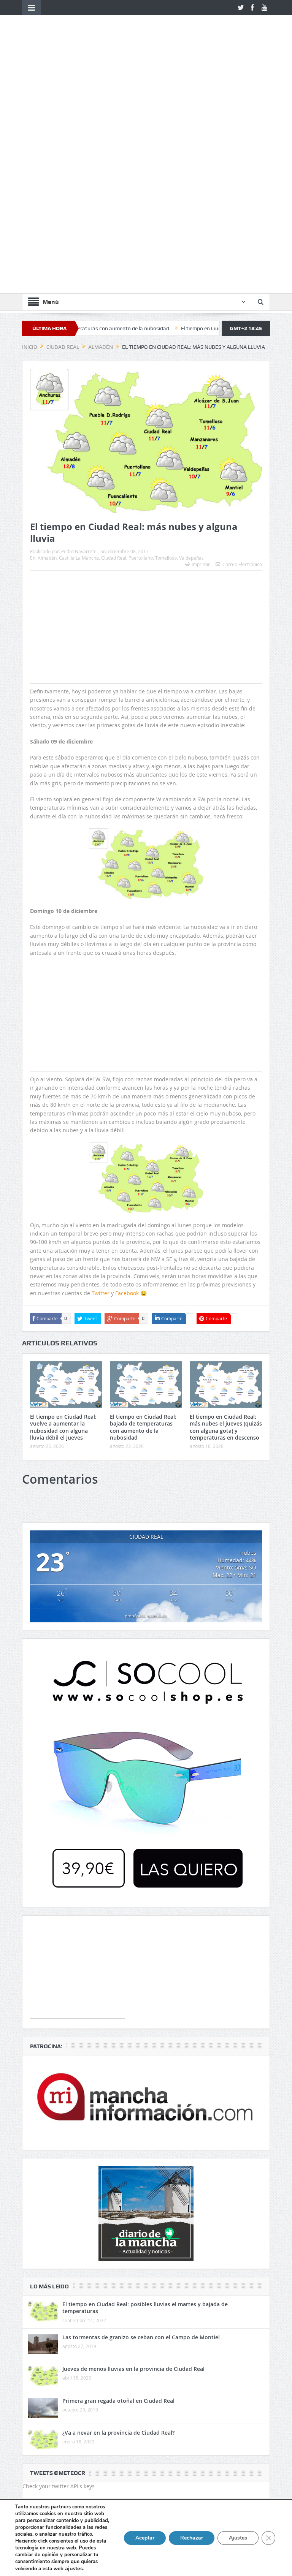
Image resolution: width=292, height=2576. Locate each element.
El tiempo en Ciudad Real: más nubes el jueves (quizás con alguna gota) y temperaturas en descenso (226, 1220)
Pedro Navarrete (79, 345)
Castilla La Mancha (79, 351)
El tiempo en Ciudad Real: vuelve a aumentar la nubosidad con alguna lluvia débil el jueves (63, 1220)
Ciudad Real (114, 351)
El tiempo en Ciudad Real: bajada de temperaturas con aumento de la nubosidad (143, 1220)
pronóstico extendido (146, 1409)
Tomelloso (166, 351)
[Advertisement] (146, 435)
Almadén (47, 351)
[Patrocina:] (146, 1896)
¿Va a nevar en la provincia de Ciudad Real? (118, 2226)
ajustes (74, 2568)
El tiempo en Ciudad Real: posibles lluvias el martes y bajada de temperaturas (145, 2101)
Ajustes (238, 2538)
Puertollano (141, 351)
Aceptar (145, 2538)
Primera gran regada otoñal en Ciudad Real (118, 2194)
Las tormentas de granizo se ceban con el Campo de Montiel (141, 2131)
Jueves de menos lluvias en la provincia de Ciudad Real (133, 2162)
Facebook (127, 1086)
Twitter (101, 1086)
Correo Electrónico (242, 358)
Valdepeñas (191, 351)
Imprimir (201, 358)
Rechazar (192, 2538)
